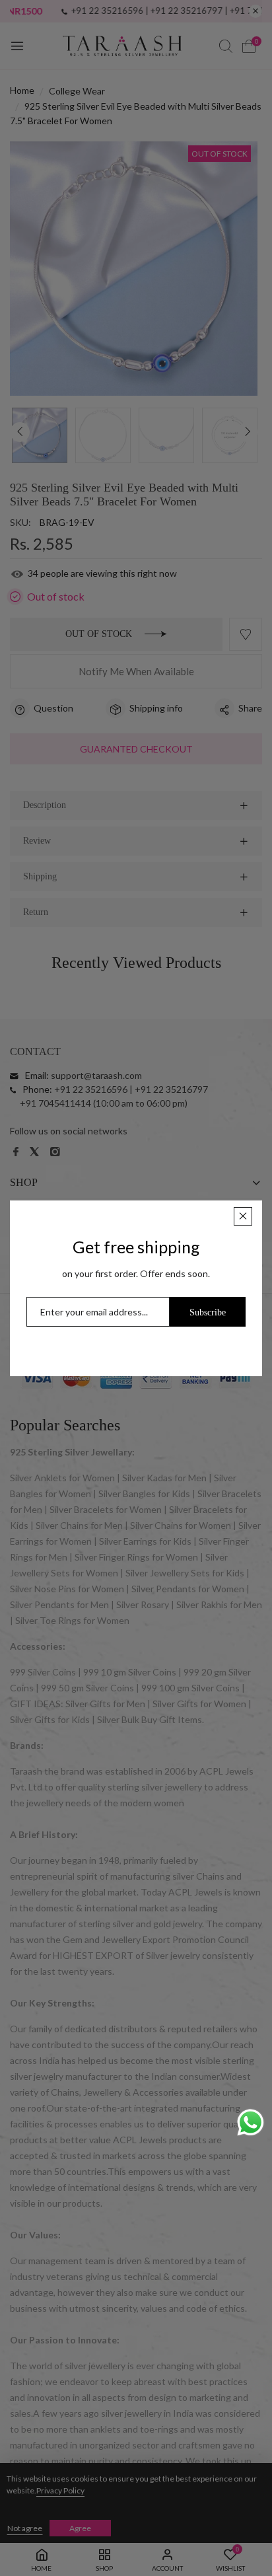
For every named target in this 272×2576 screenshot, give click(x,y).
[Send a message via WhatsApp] (251, 2122)
